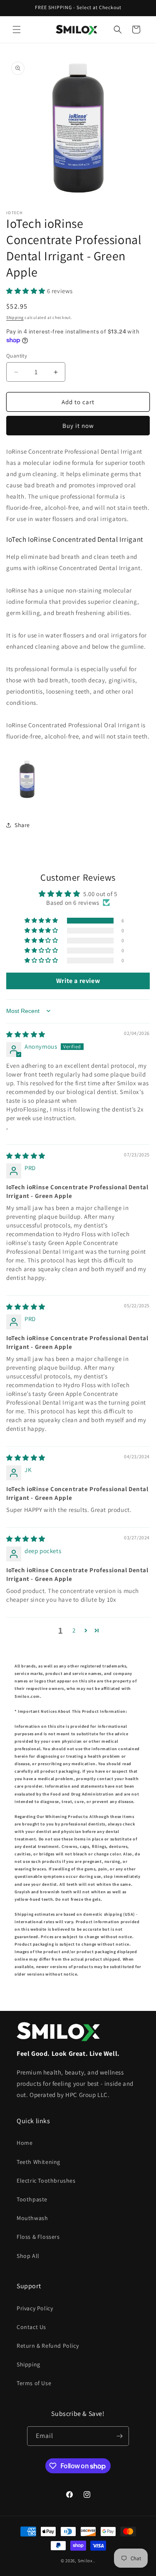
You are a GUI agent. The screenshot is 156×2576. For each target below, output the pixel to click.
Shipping (15, 317)
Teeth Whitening (38, 2162)
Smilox (85, 2561)
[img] (26, 1034)
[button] (17, 30)
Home (25, 2143)
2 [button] (74, 1630)
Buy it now (78, 426)
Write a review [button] (78, 981)
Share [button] (22, 825)
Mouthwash (32, 2218)
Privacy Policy (35, 2308)
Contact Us (31, 2327)
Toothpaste (32, 2199)
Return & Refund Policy (48, 2346)
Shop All (28, 2256)
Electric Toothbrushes (46, 2181)
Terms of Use (34, 2383)
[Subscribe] (119, 2436)
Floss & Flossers (38, 2237)
